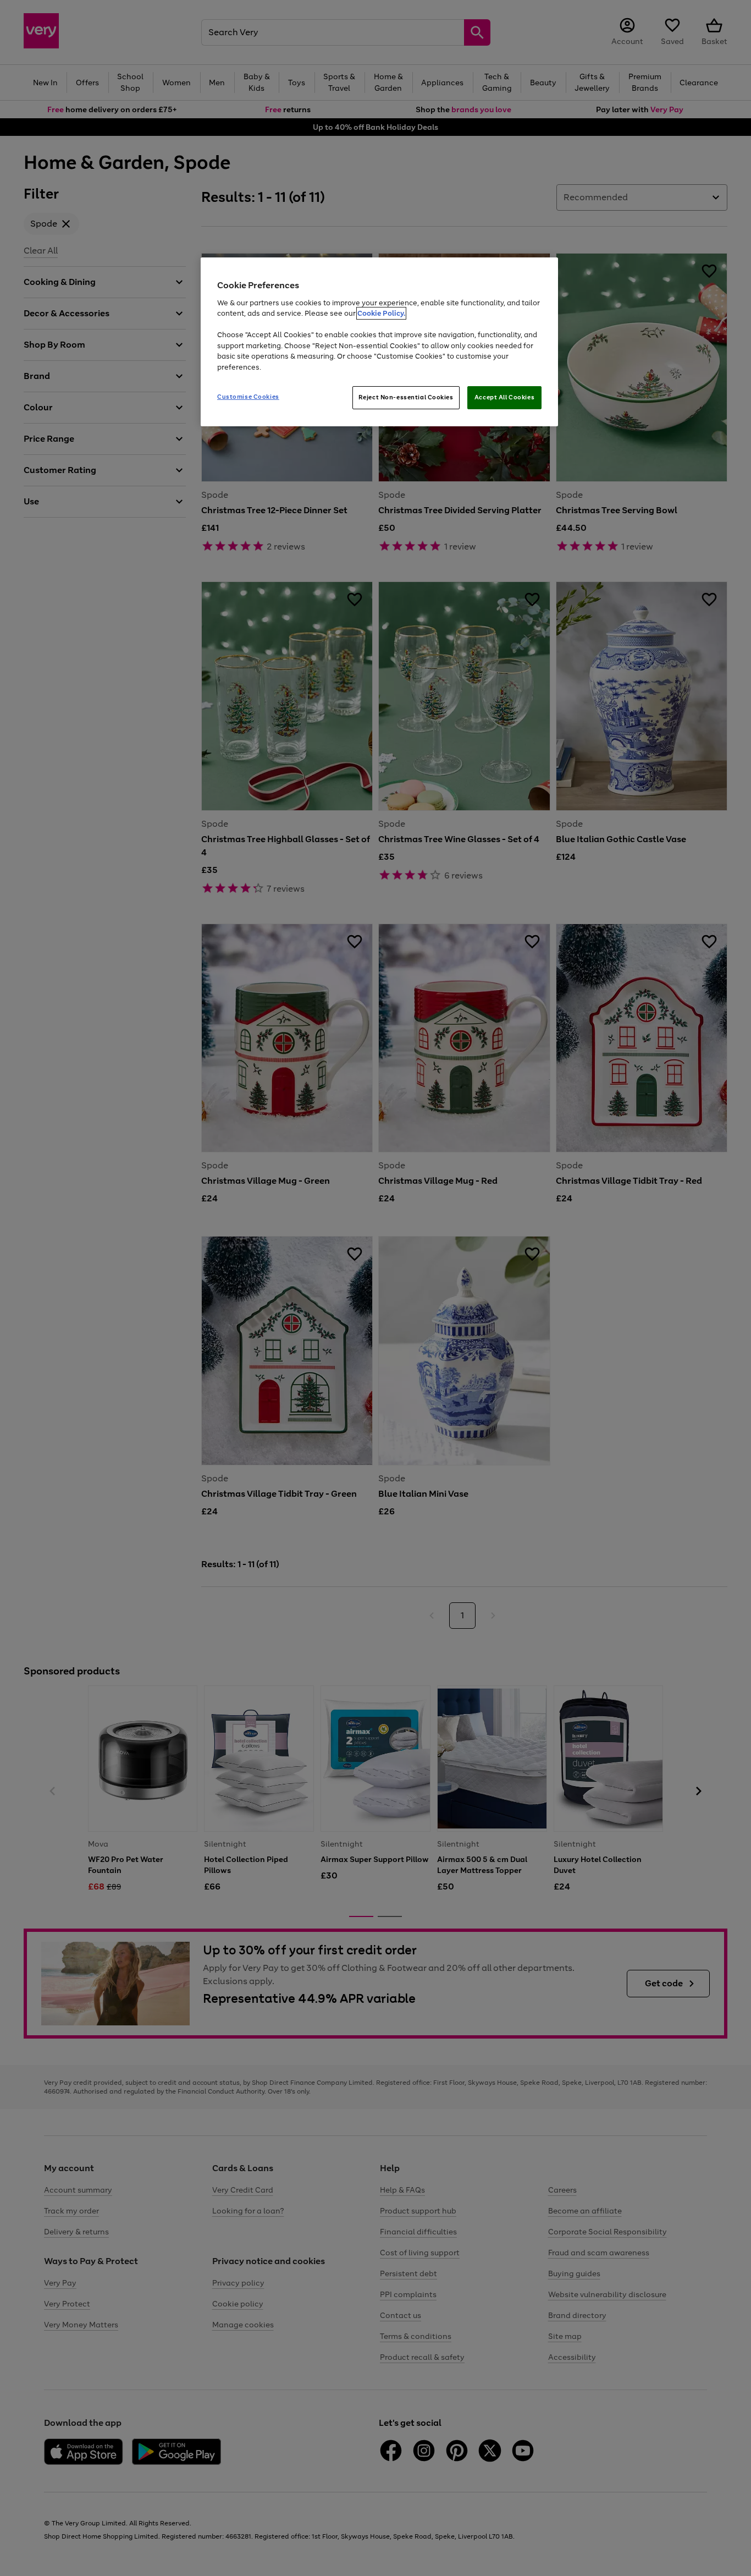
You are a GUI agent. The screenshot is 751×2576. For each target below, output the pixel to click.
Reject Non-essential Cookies (406, 397)
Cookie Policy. (381, 313)
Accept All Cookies (504, 397)
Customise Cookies (248, 397)
